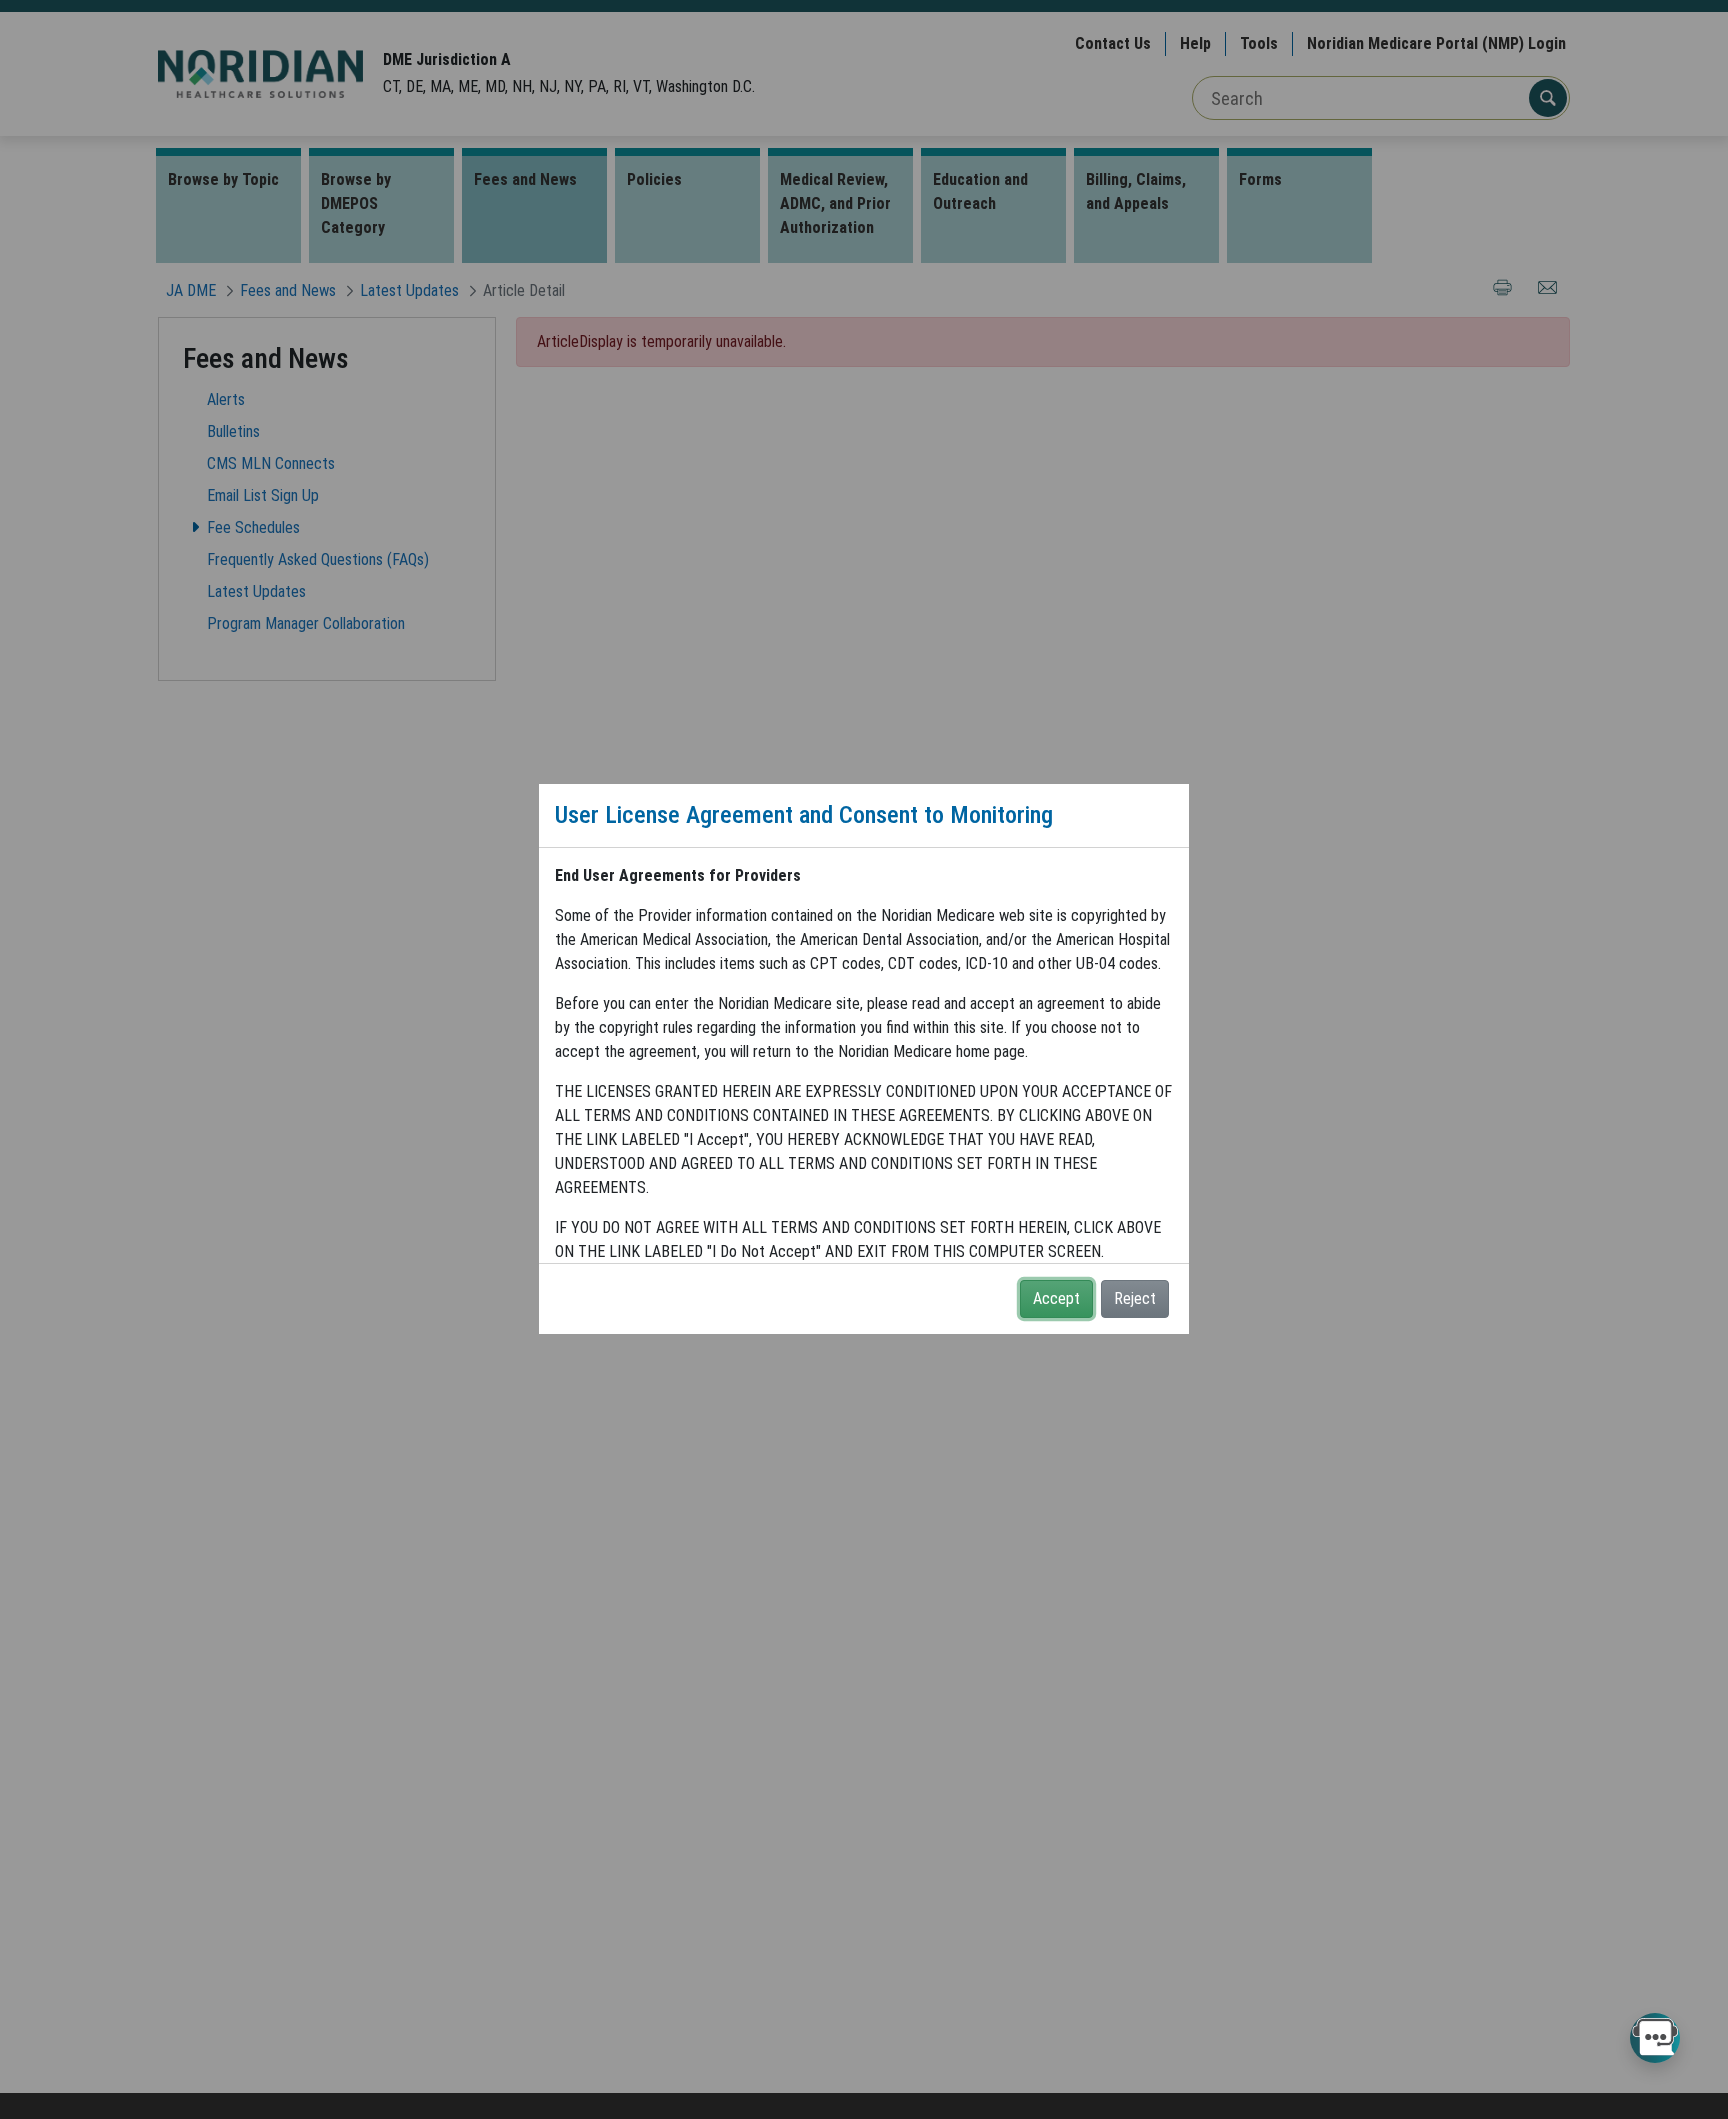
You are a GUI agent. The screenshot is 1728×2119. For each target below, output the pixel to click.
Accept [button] (1056, 1298)
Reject (1135, 1298)
